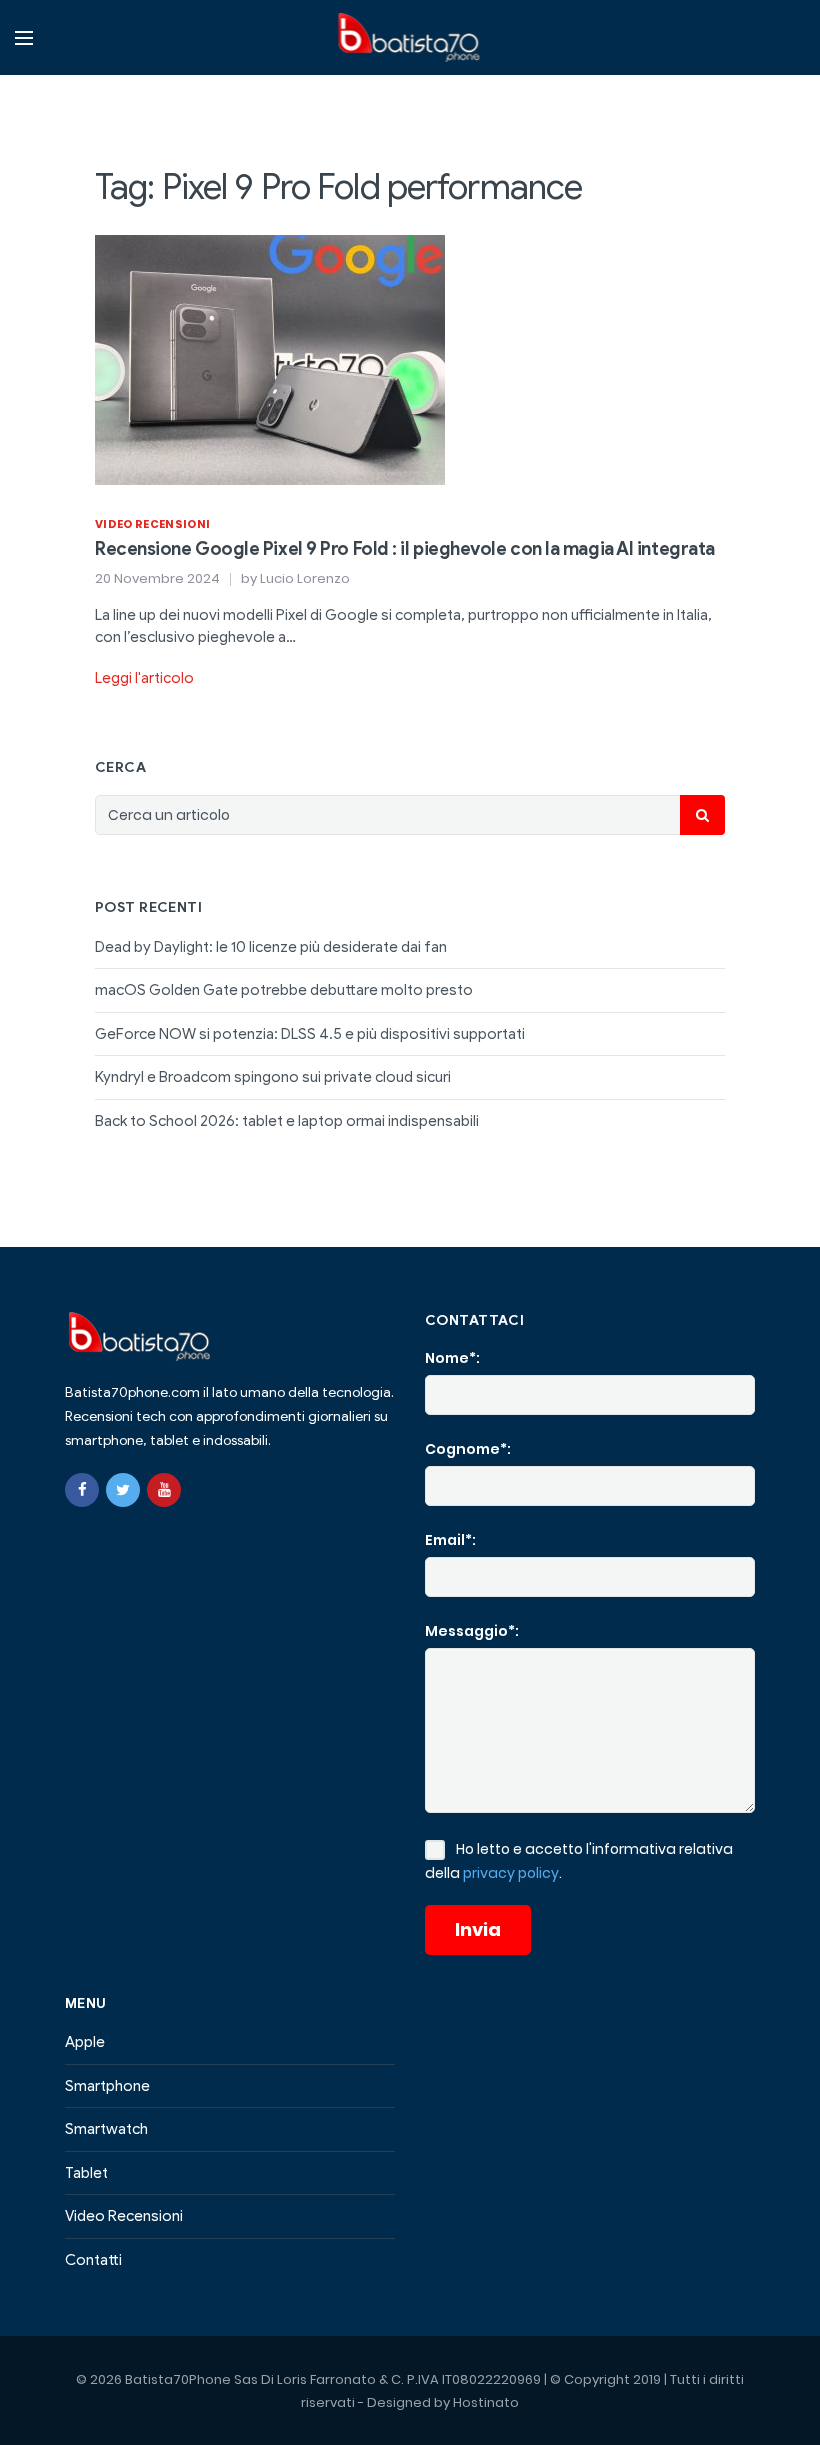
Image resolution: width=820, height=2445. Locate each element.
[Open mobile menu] (24, 38)
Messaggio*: (472, 1631)
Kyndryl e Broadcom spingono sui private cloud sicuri (273, 1077)
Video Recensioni (152, 524)
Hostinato (486, 2402)
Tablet (86, 2173)
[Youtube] (164, 1490)
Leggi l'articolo (144, 678)
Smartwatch (106, 2129)
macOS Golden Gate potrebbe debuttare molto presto (284, 990)
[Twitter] (123, 1490)
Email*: (450, 1540)
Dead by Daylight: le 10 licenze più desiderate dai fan (271, 947)
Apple (85, 2042)
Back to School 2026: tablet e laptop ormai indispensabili (287, 1121)
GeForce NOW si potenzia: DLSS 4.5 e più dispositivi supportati (310, 1034)
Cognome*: (468, 1449)
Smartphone (107, 2086)
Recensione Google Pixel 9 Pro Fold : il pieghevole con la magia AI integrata (405, 549)
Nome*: (452, 1358)
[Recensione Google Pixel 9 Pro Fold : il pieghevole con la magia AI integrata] (270, 358)
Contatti (93, 2260)
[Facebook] (82, 1490)
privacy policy (511, 1873)
